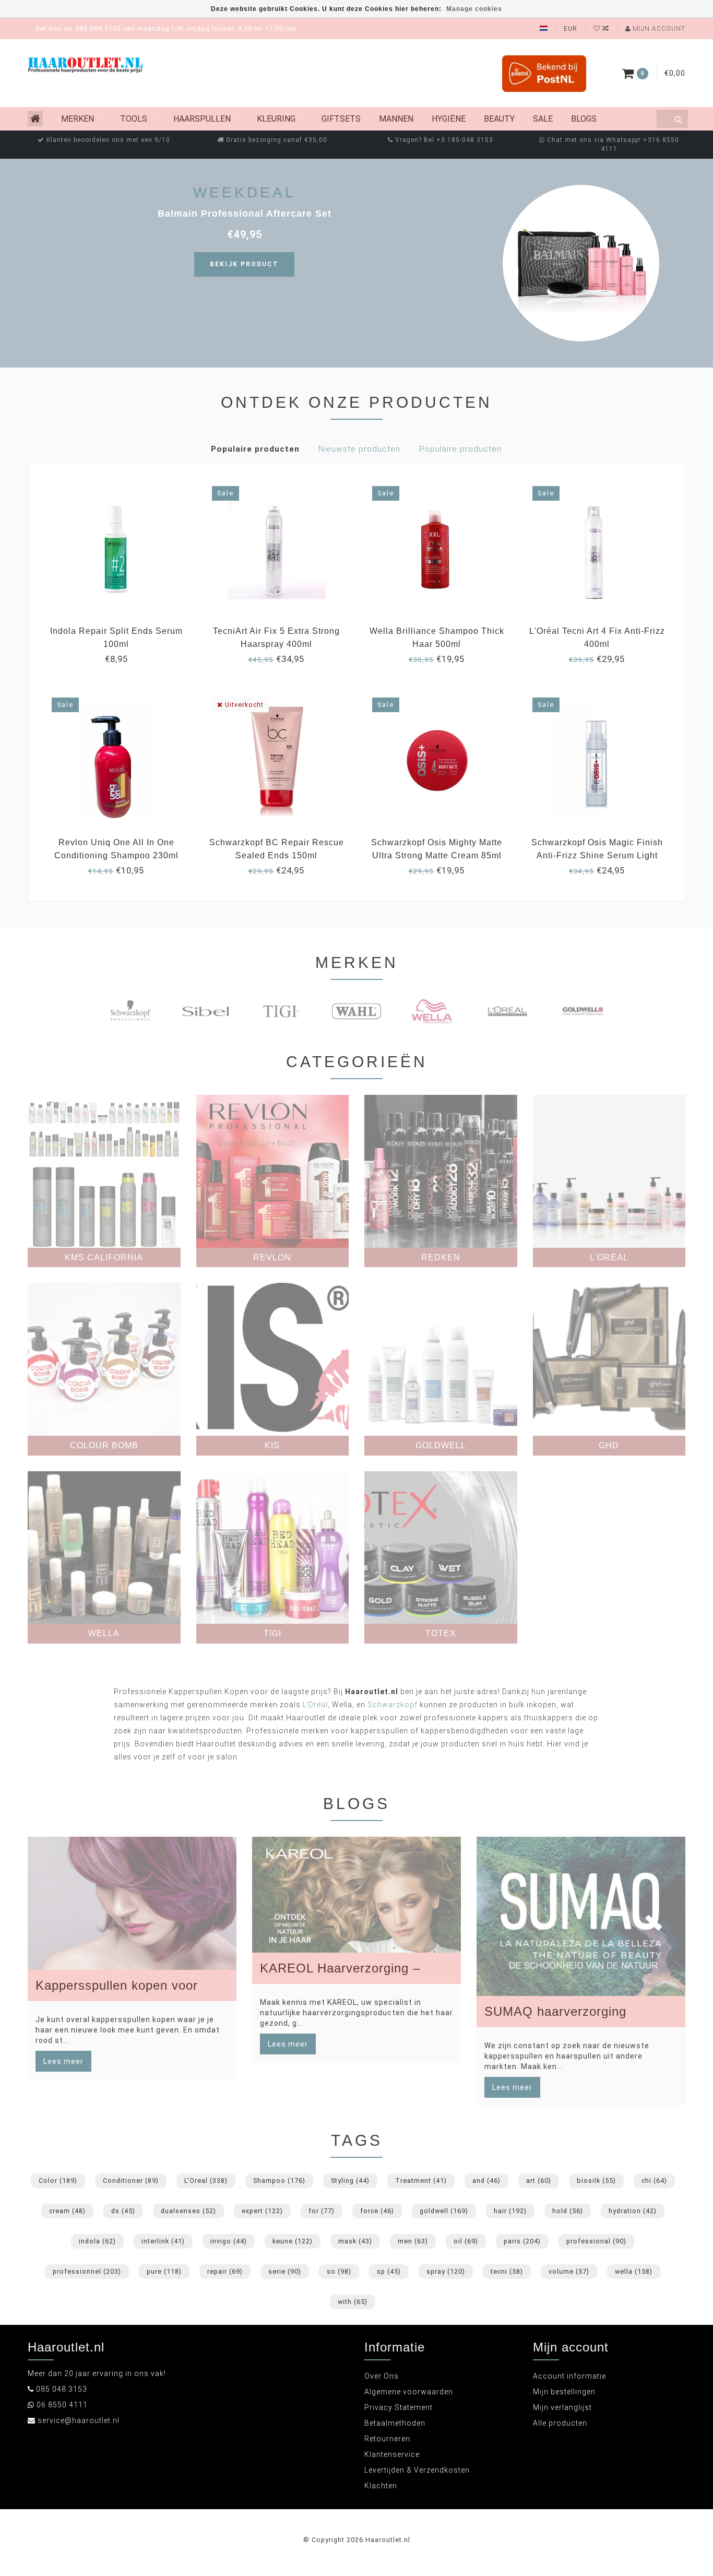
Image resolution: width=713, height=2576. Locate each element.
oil (466, 2241)
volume (569, 2271)
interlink (163, 2241)
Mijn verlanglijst (562, 2407)
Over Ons (382, 2376)
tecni (507, 2271)
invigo (229, 2241)
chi (654, 2181)
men (413, 2241)
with (353, 2302)
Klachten (381, 2486)
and (486, 2181)
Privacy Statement (399, 2407)
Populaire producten (255, 449)
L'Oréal (315, 1705)
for (322, 2211)
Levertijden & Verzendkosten (417, 2470)
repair (225, 2271)
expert (262, 2211)
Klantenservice (392, 2454)
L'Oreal (206, 2181)
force (377, 2211)
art (539, 2181)
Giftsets (341, 119)
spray (446, 2271)
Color (58, 2181)
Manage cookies (474, 9)
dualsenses (188, 2211)
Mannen (396, 119)
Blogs (584, 119)
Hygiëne (449, 119)
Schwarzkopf (393, 1705)
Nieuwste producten (359, 449)
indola (97, 2241)
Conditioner (131, 2181)
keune (293, 2241)
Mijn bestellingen (564, 2392)
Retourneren (387, 2439)
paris (522, 2241)
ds (123, 2211)
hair (510, 2211)
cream (67, 2211)
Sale (543, 119)
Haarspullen (202, 119)
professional (596, 2241)
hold (568, 2211)
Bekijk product (244, 264)
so (339, 2271)
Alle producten (560, 2423)
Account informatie (569, 2376)
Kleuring (276, 119)
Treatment (421, 2181)
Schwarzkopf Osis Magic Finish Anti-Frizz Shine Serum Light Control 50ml (597, 855)
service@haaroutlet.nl (79, 2420)
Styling (350, 2181)
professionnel (87, 2271)
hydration (633, 2211)
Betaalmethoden (395, 2423)
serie (285, 2271)
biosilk (596, 2181)
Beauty (499, 119)
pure (164, 2271)
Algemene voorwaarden (409, 2392)
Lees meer (63, 2061)
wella (634, 2271)
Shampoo (279, 2181)
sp (389, 2271)
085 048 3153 (62, 2389)
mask (355, 2241)
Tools (134, 119)
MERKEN (78, 119)
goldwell (444, 2211)
